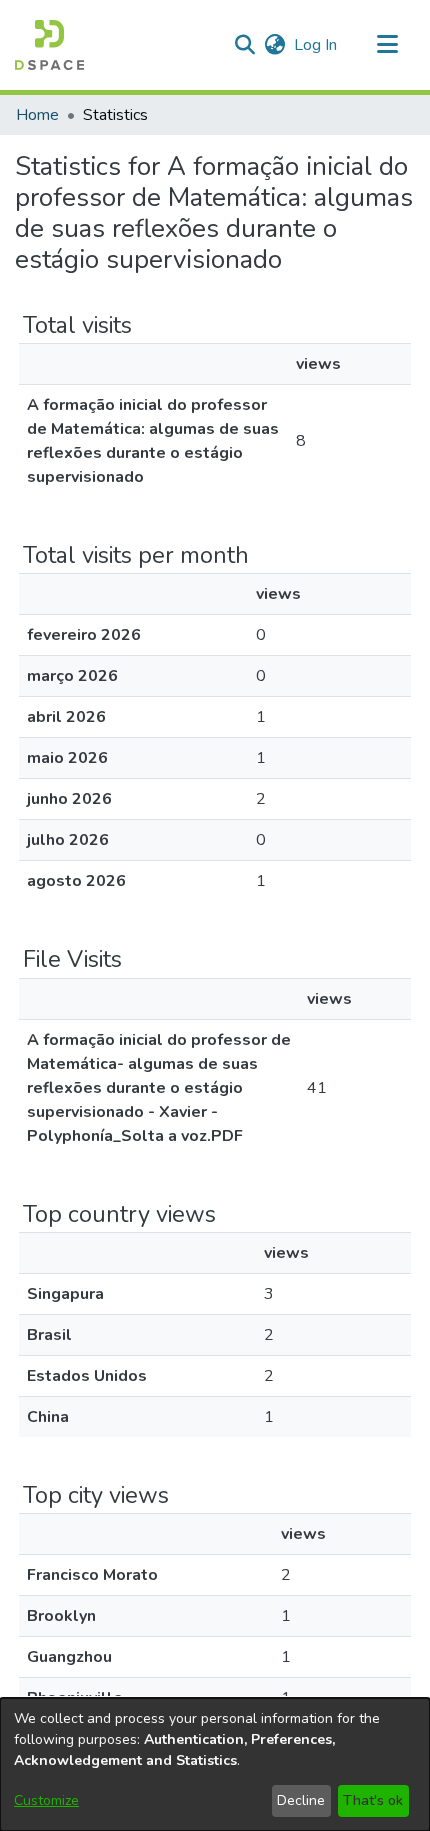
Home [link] (37, 115)
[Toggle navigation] (387, 45)
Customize (46, 1800)
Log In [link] (316, 45)
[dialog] (215, 1764)
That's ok (373, 1800)
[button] (49, 45)
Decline (301, 1800)
